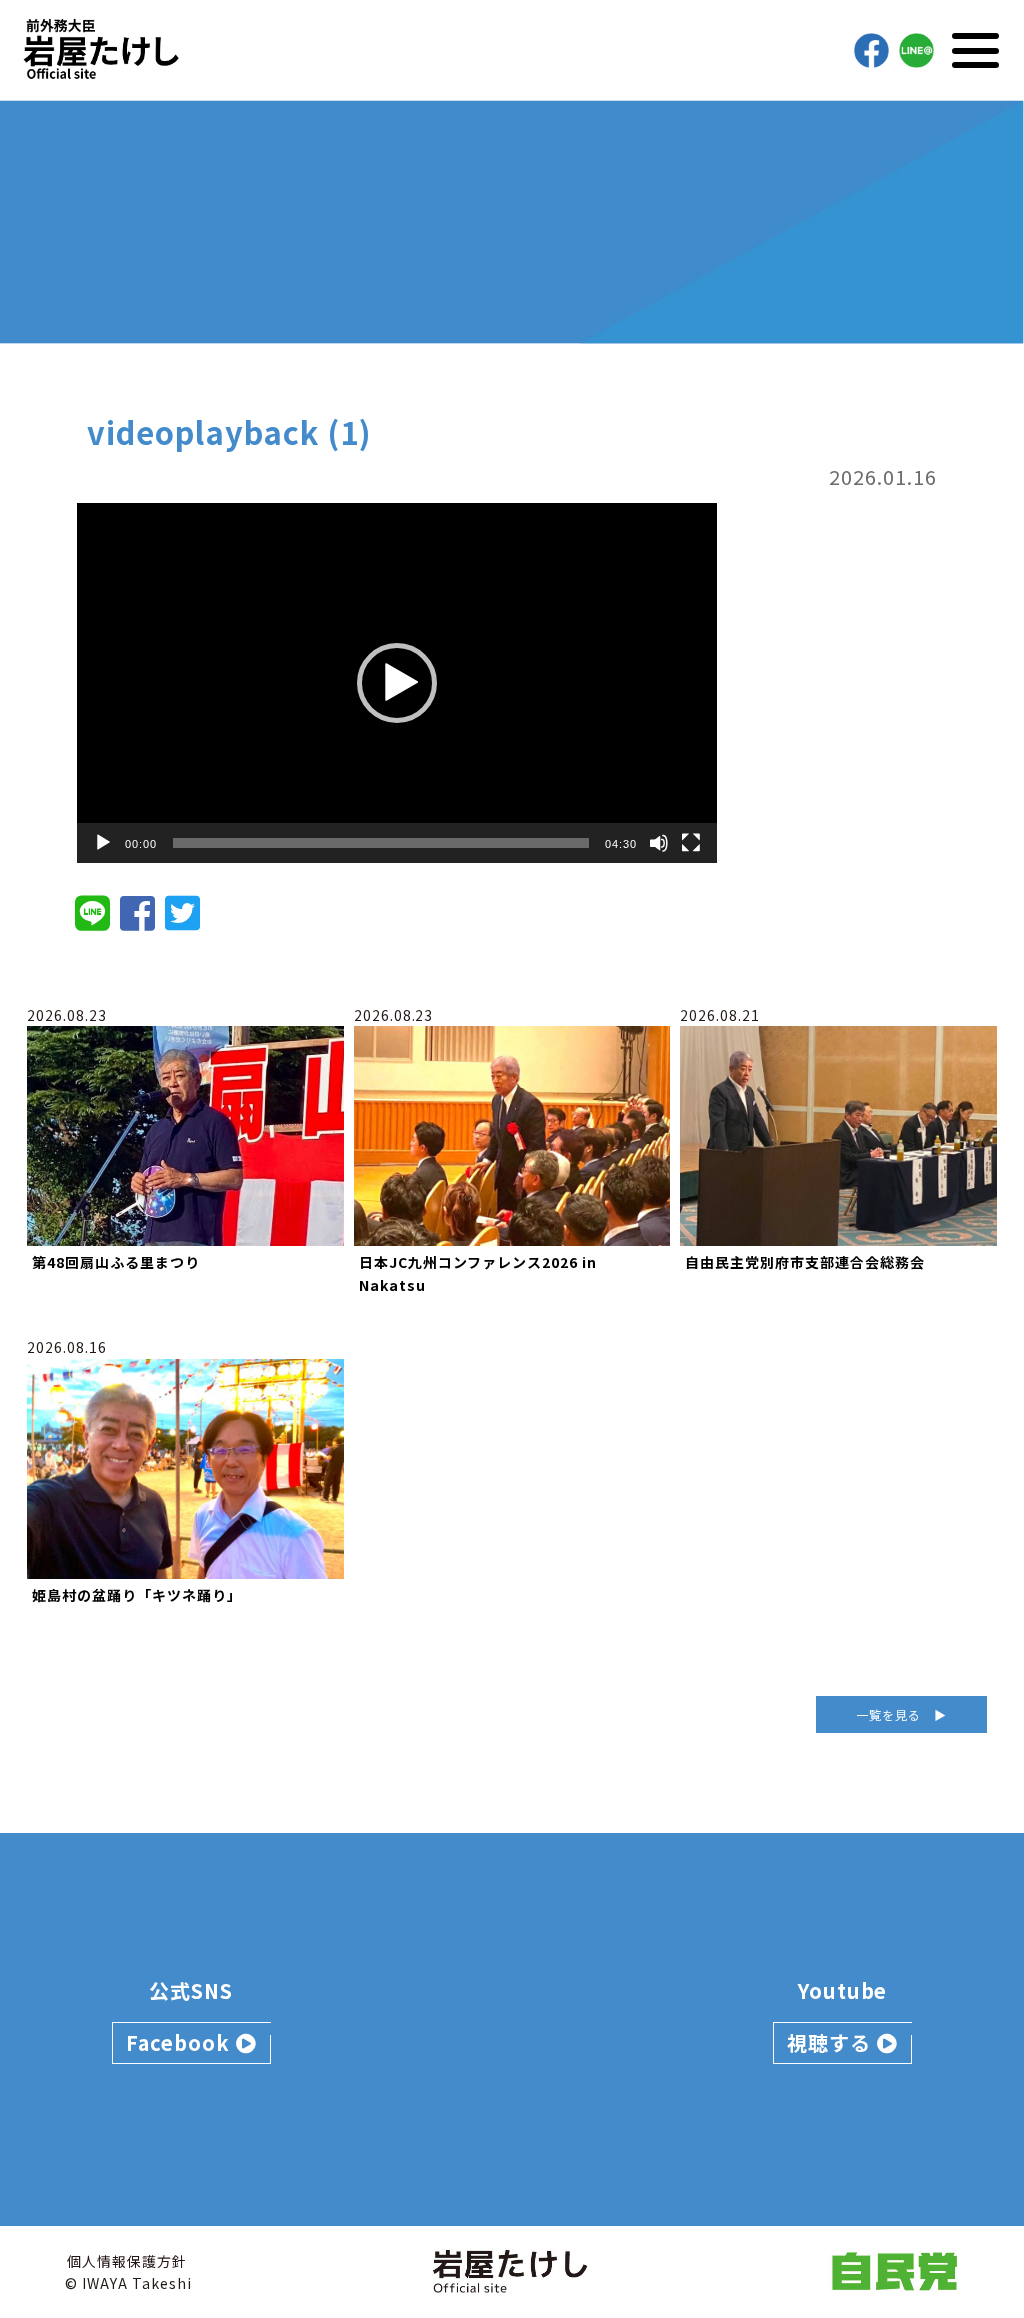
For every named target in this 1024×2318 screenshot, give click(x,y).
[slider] (381, 843)
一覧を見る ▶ (901, 1714)
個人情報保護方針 (127, 2261)
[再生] (103, 843)
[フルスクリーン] (691, 843)
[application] (397, 683)
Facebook (181, 2042)
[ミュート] (659, 843)
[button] (397, 683)
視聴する (832, 2042)
